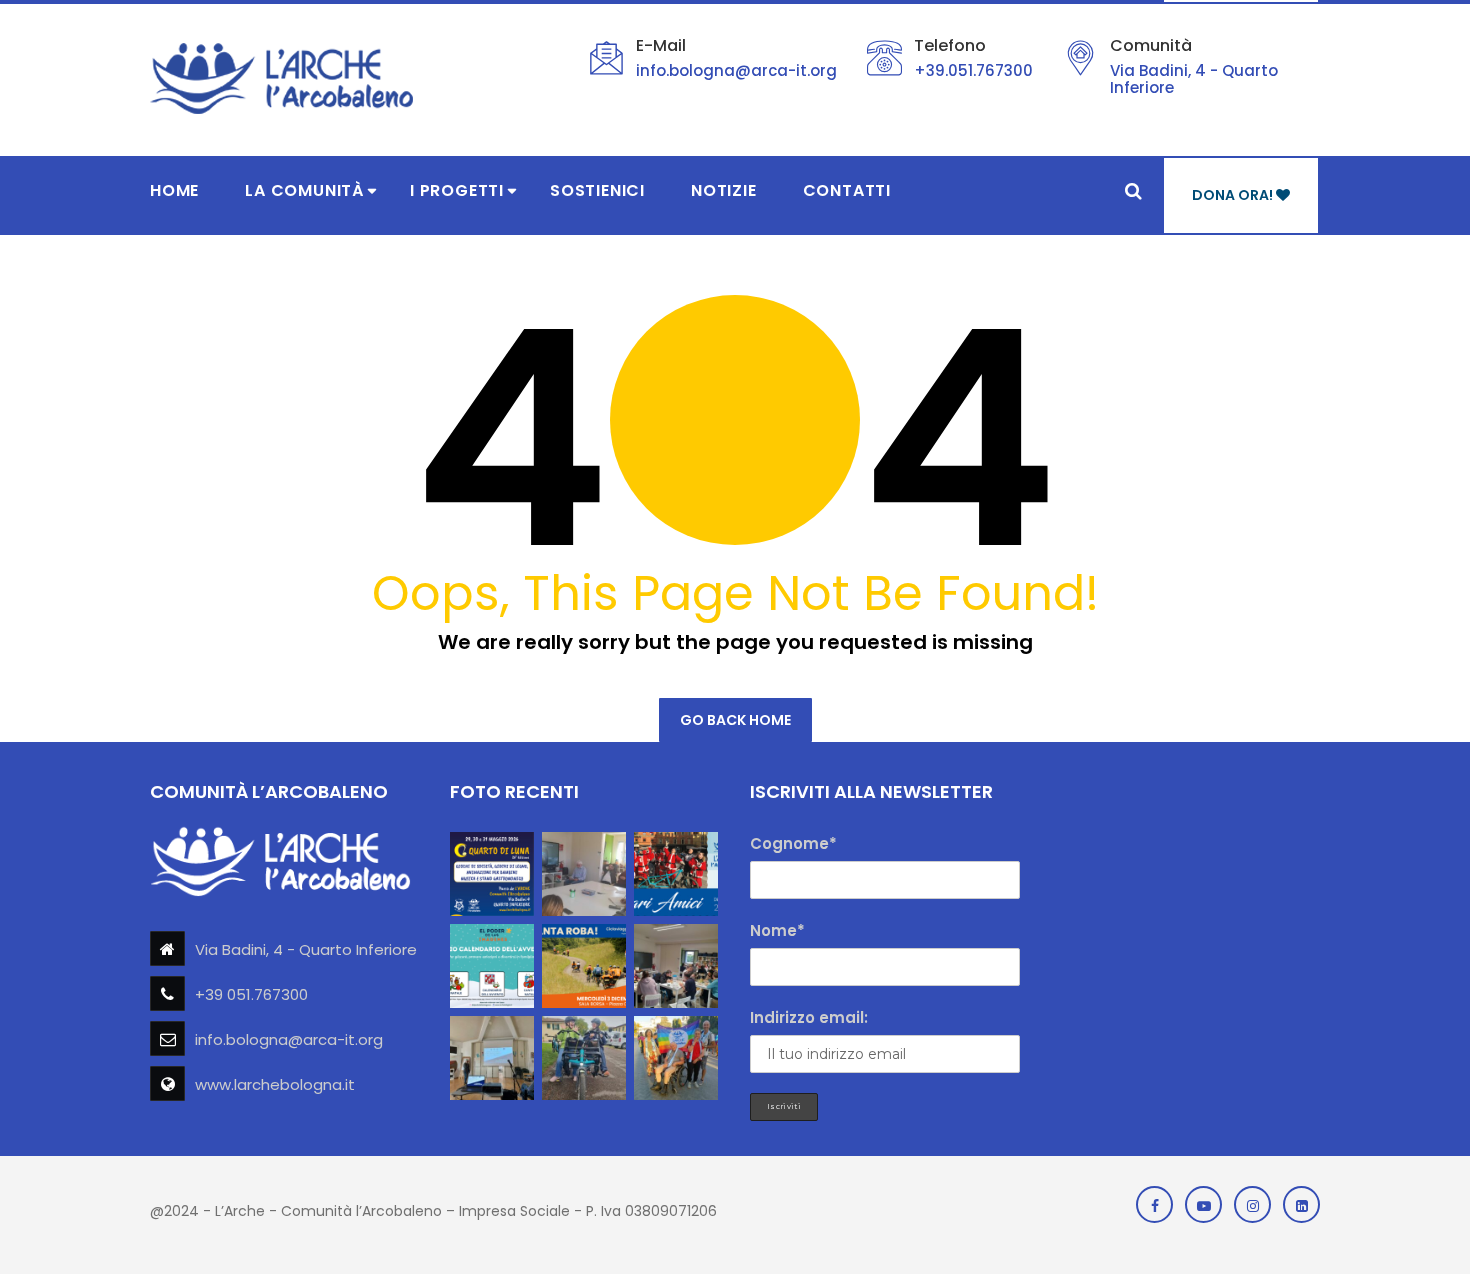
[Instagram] (1252, 1204)
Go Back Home (735, 720)
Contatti (847, 190)
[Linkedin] (1301, 1204)
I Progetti (457, 190)
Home (174, 190)
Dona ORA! (1234, 195)
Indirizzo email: (809, 1017)
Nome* (777, 930)
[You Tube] (1203, 1204)
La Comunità (304, 190)
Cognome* (793, 843)
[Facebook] (1154, 1204)
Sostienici (597, 190)
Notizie (724, 190)
